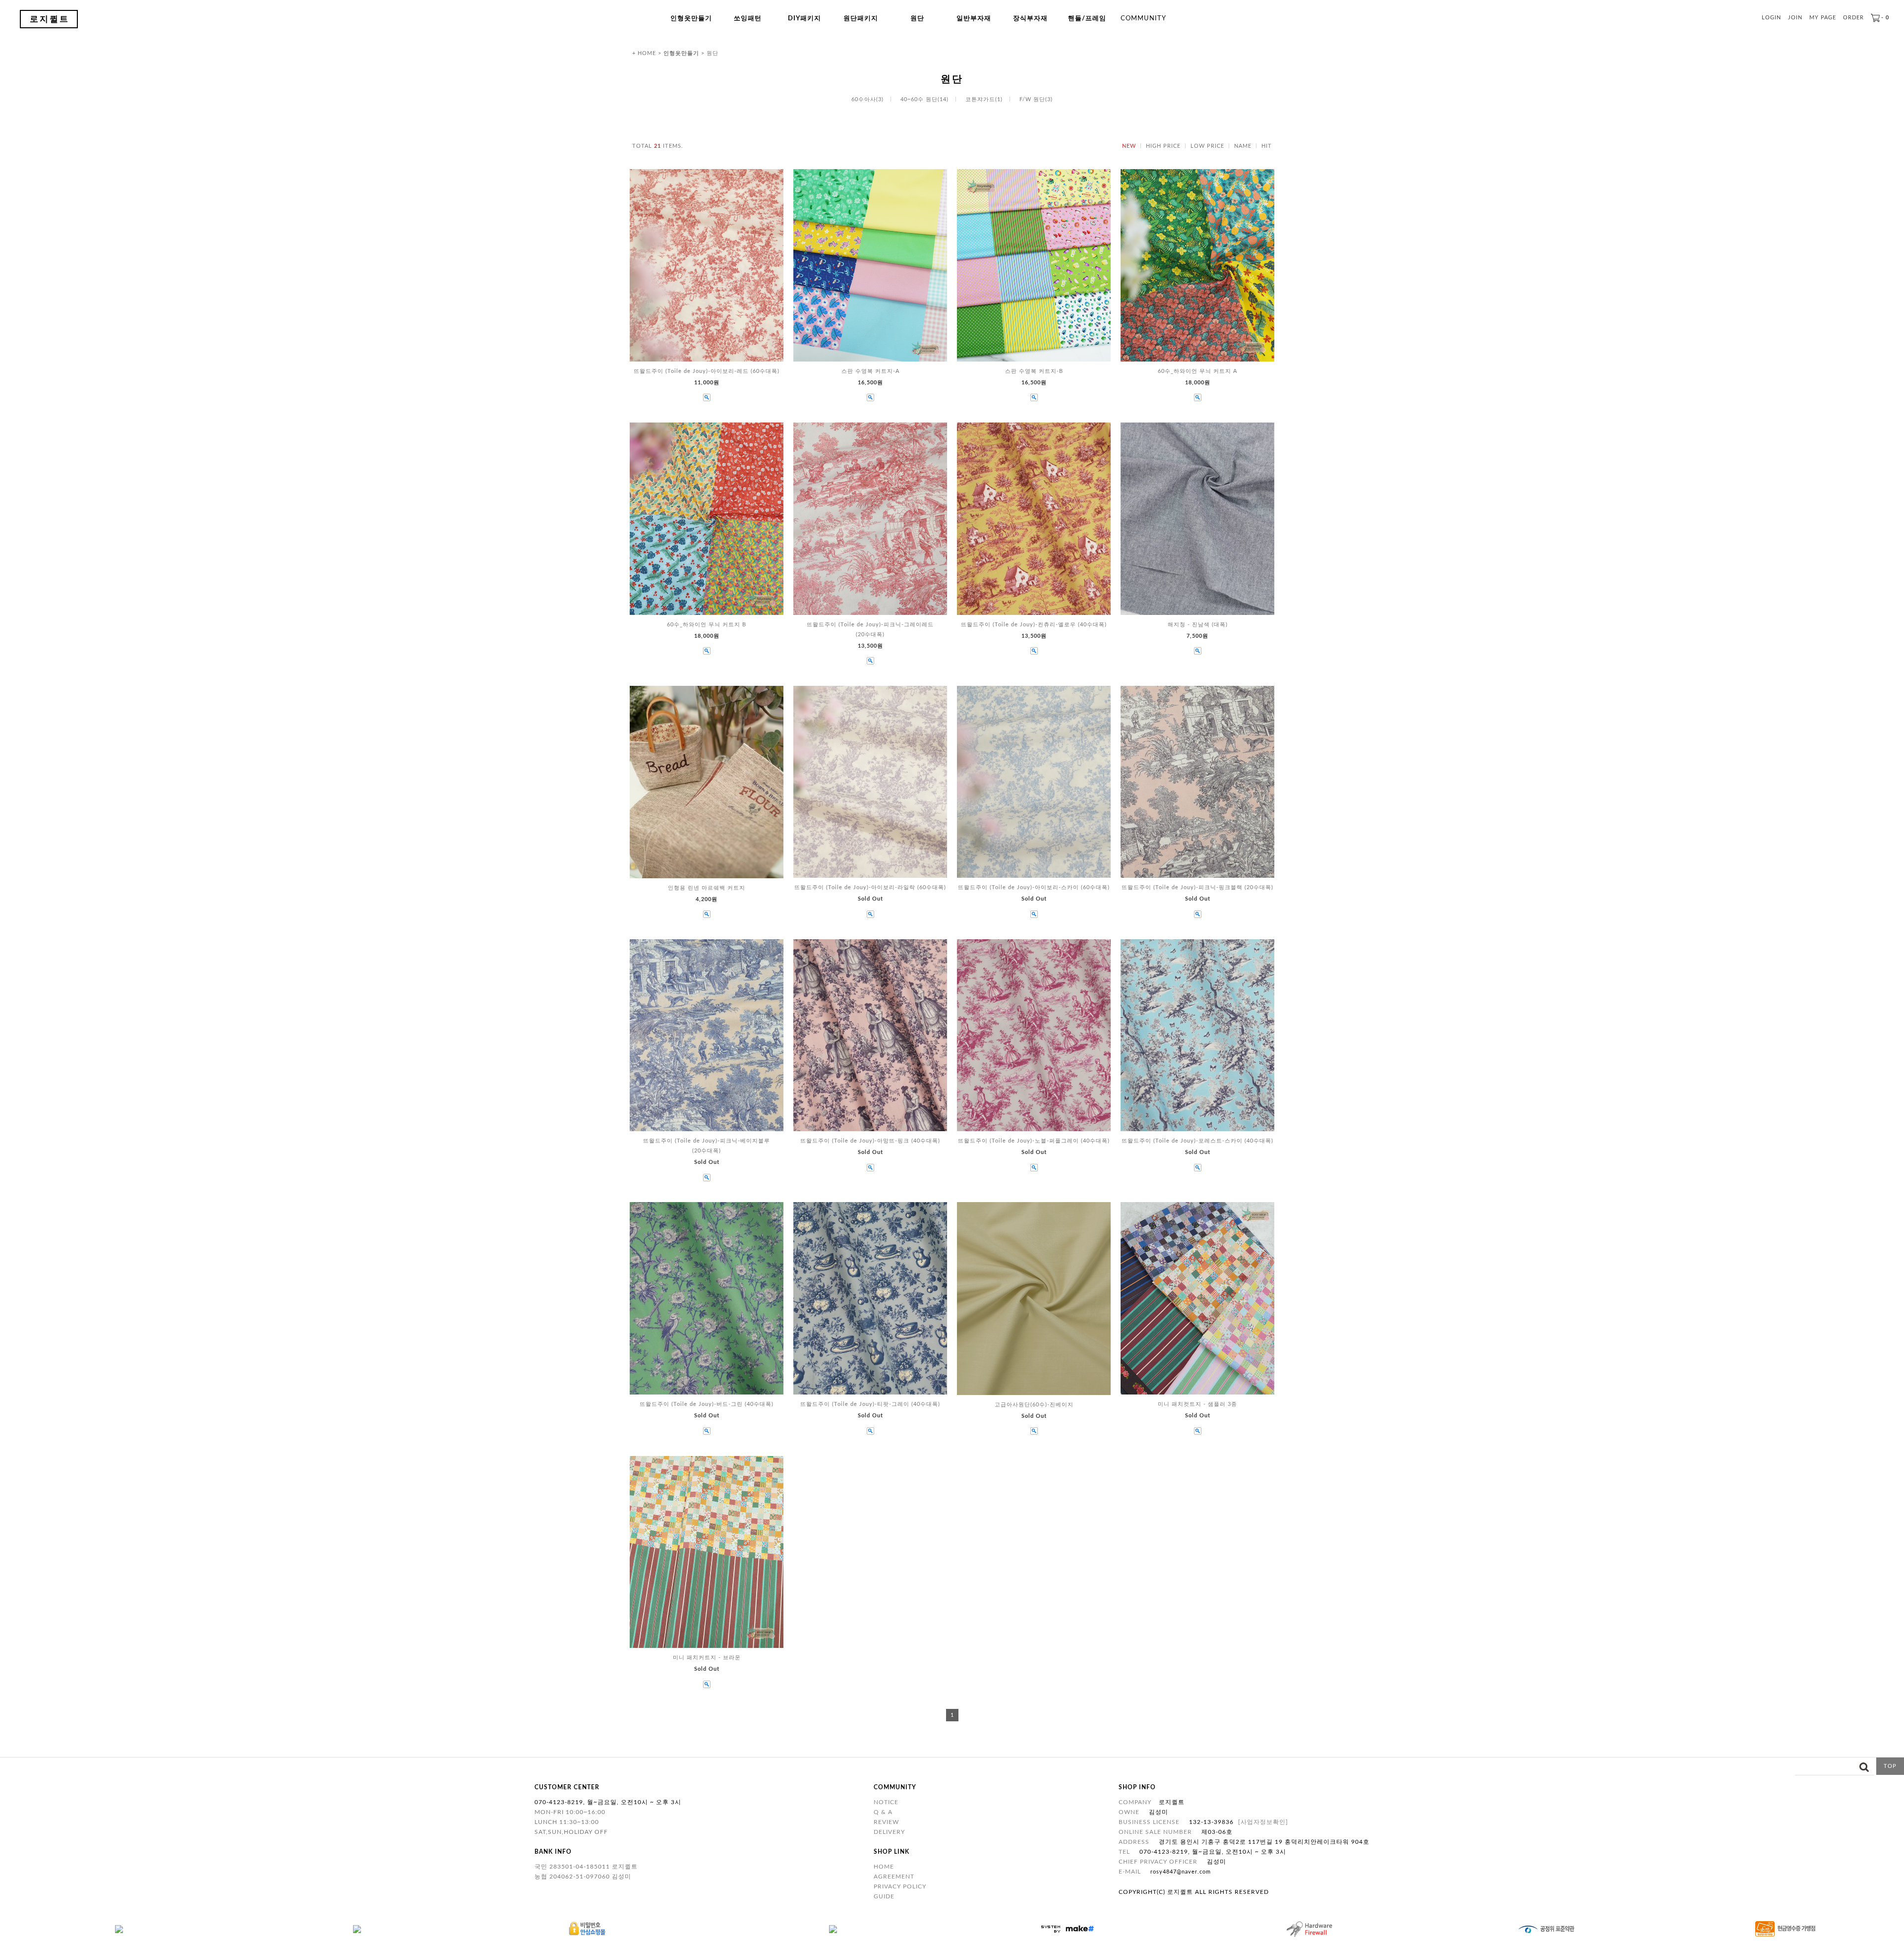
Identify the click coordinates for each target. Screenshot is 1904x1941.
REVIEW (886, 1822)
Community (1143, 19)
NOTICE (886, 1802)
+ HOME (644, 53)
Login (1771, 18)
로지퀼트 (50, 19)
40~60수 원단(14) (924, 99)
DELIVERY (889, 1832)
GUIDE (884, 1896)
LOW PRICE (1207, 146)
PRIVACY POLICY (900, 1886)
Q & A (883, 1812)
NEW (1129, 146)
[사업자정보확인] (1263, 1822)
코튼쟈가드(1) (984, 99)
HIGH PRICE (1163, 146)
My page (1823, 18)
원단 (713, 53)
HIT (1267, 146)
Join (1795, 18)
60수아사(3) (867, 99)
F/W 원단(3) (1036, 99)
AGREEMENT (894, 1877)
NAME (1243, 146)
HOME (884, 1867)
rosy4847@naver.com (1181, 1872)
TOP (1890, 1766)
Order (1853, 18)
